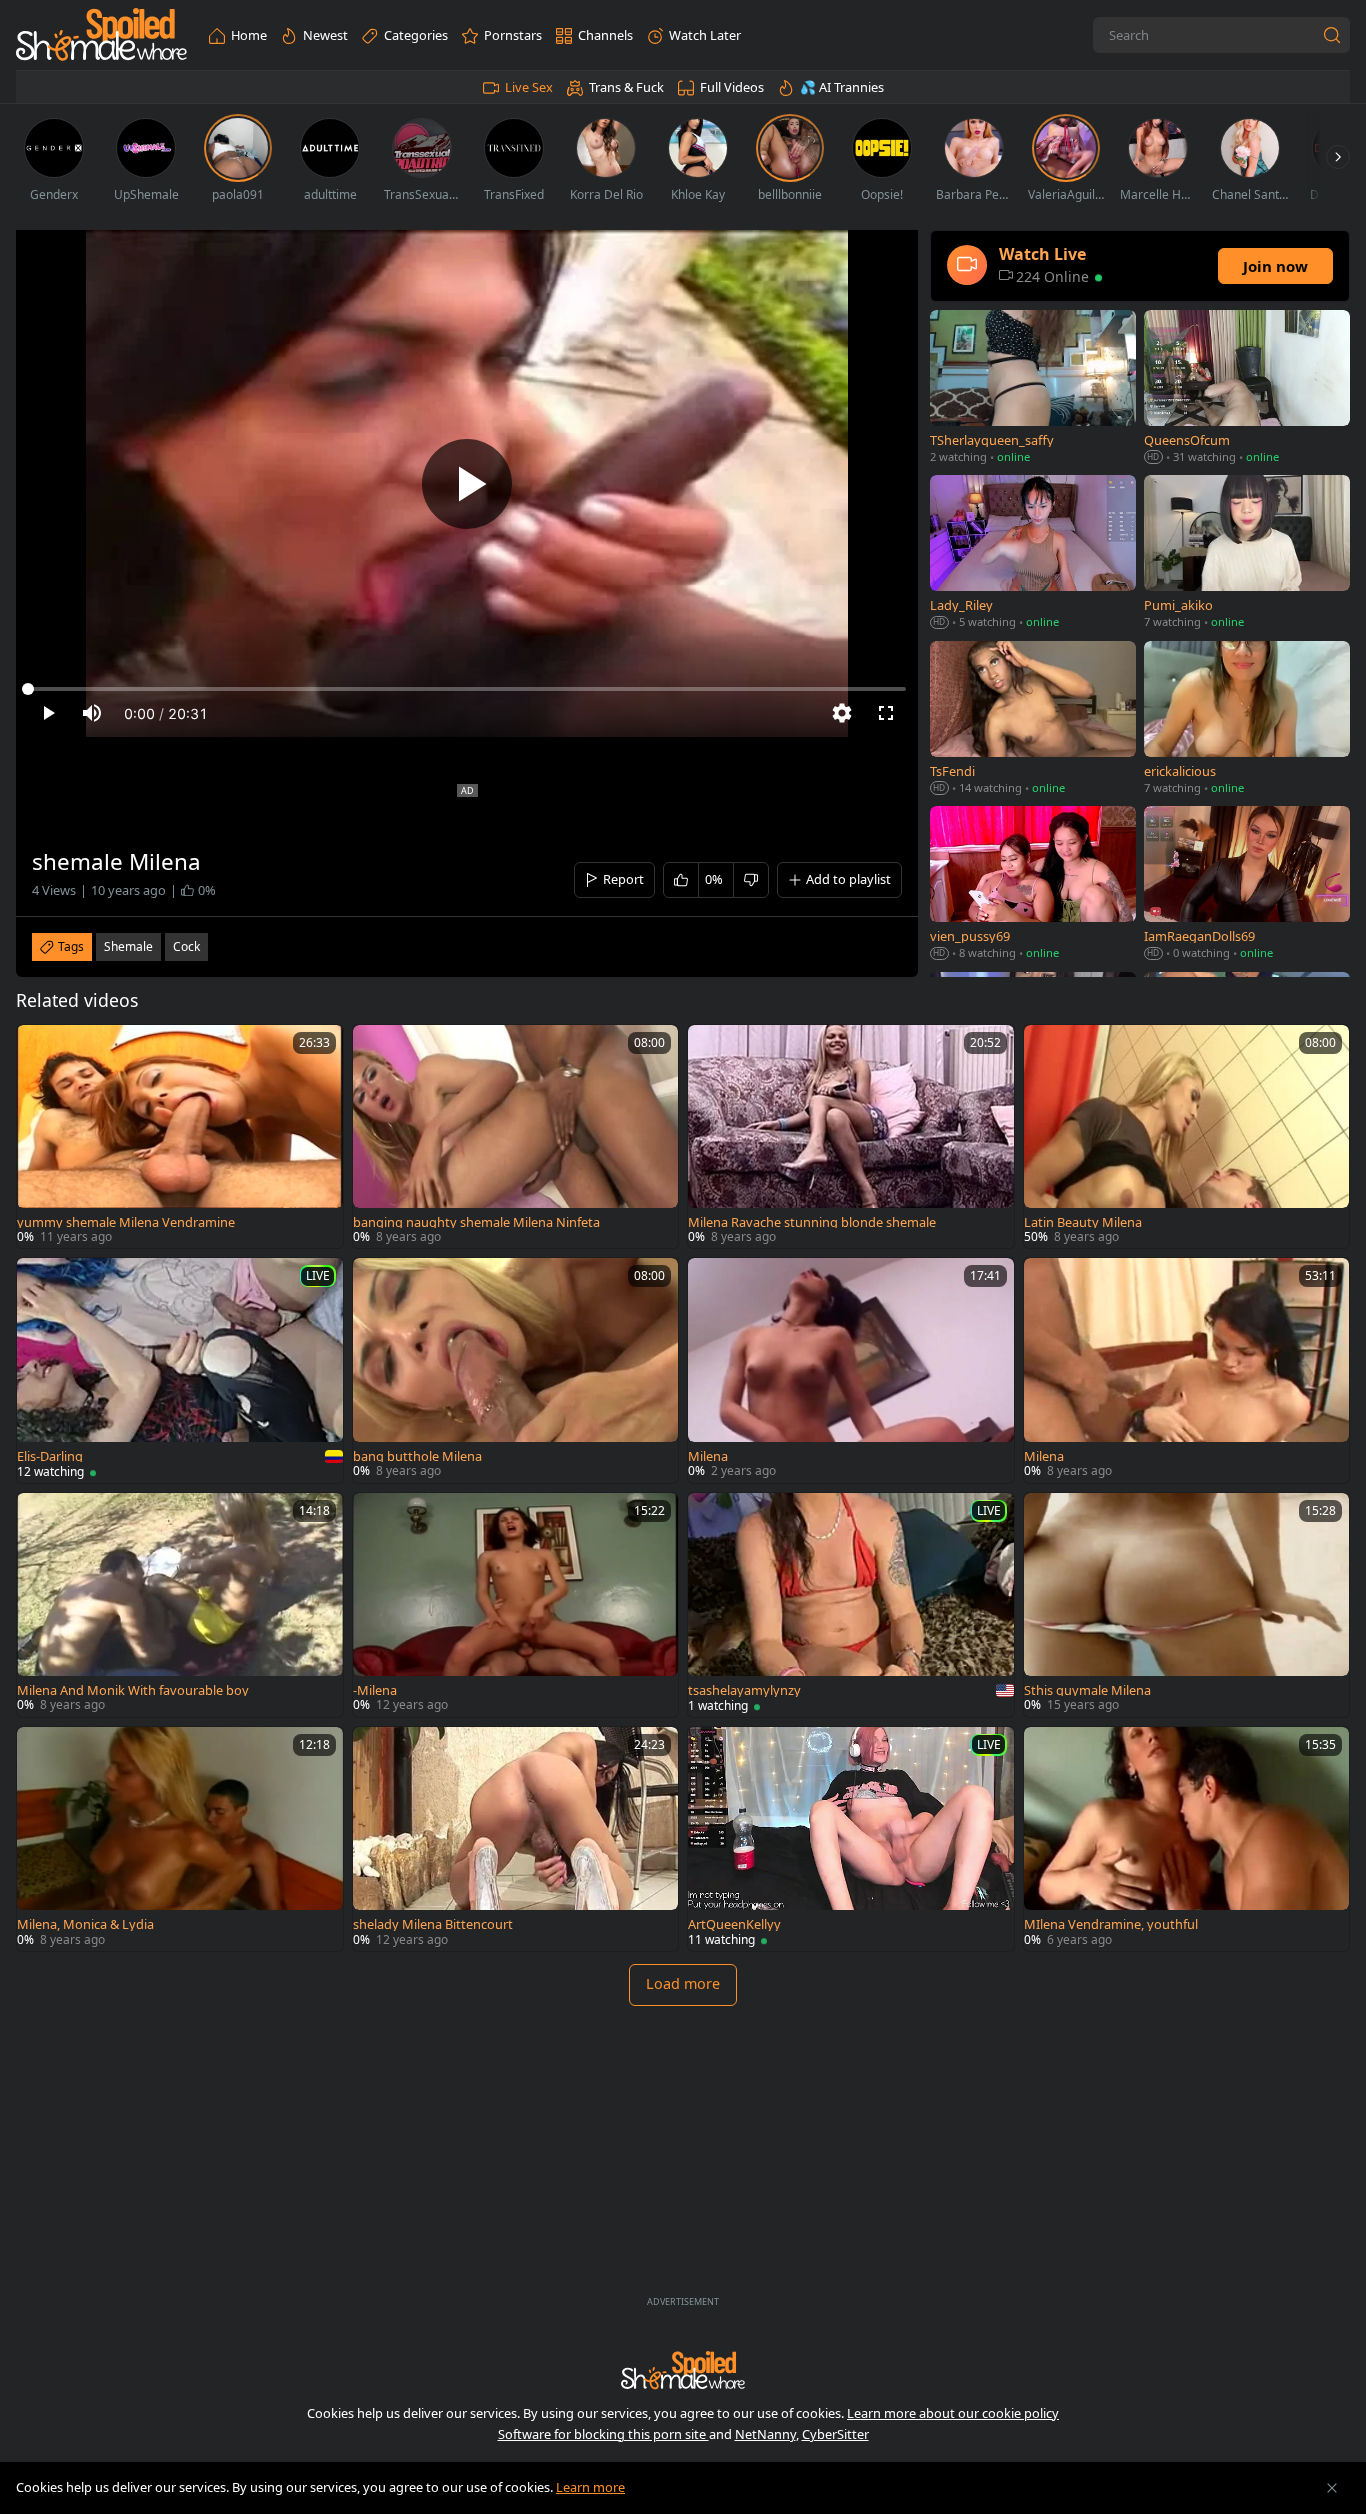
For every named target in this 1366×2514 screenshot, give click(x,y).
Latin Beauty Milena (1083, 1222)
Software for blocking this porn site (603, 2434)
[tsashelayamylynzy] (851, 1605)
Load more (683, 1983)
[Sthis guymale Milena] (1187, 1605)
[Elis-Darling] (180, 1370)
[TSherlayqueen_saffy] (1033, 388)
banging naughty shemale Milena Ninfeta (476, 1222)
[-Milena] (516, 1605)
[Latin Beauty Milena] (1187, 1137)
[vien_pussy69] (1033, 884)
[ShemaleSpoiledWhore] (101, 35)
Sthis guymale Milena (1087, 1690)
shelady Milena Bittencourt (433, 1924)
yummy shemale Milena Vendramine (126, 1222)
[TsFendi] (1033, 719)
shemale (128, 946)
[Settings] (842, 713)
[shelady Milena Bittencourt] (516, 1839)
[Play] (467, 484)
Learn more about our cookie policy (953, 2413)
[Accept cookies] (1332, 2488)
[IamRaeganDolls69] (1247, 884)
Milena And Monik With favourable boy (133, 1690)
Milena (708, 1456)
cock (186, 946)
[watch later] (41, 1049)
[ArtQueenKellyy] (851, 1839)
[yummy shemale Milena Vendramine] (180, 1137)
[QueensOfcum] (1247, 388)
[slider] (467, 689)
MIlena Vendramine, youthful (1111, 1924)
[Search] (1332, 35)
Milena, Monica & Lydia (85, 1924)
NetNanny (765, 2434)
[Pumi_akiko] (1247, 553)
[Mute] (92, 713)
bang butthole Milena (417, 1456)
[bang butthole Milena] (516, 1370)
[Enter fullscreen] (886, 713)
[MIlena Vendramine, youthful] (1187, 1839)
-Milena (375, 1690)
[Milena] (851, 1370)
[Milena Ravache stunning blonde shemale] (851, 1137)
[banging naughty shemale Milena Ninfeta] (516, 1137)
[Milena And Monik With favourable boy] (180, 1605)
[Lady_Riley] (1033, 553)
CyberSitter (835, 2434)
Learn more (590, 2487)
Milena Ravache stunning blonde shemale (812, 1222)
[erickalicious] (1247, 719)
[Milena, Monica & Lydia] (180, 1839)
